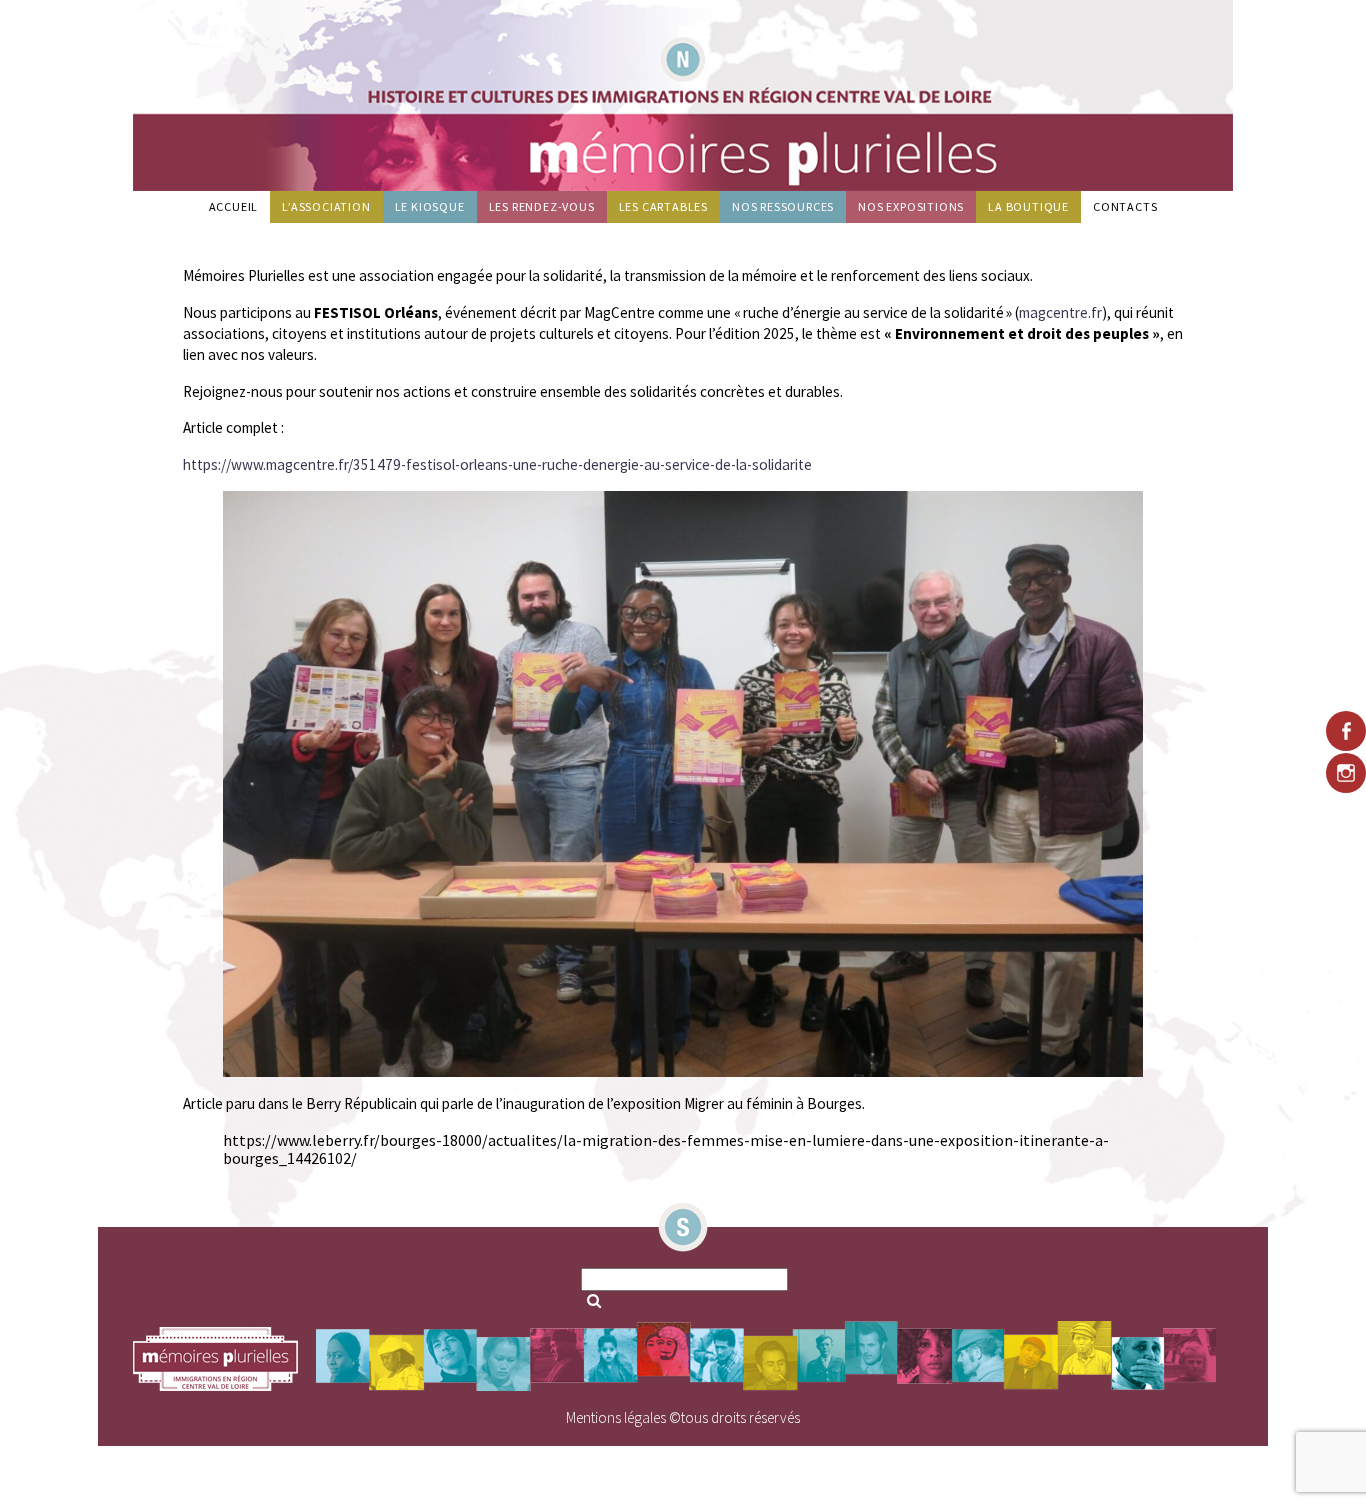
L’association (326, 206)
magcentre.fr (1060, 312)
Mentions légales (616, 1417)
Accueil (234, 206)
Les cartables (663, 206)
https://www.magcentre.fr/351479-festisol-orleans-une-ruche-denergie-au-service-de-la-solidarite (497, 464)
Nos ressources (783, 206)
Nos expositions (911, 206)
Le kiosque (430, 206)
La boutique (1028, 206)
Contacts (1125, 206)
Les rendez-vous (542, 206)
